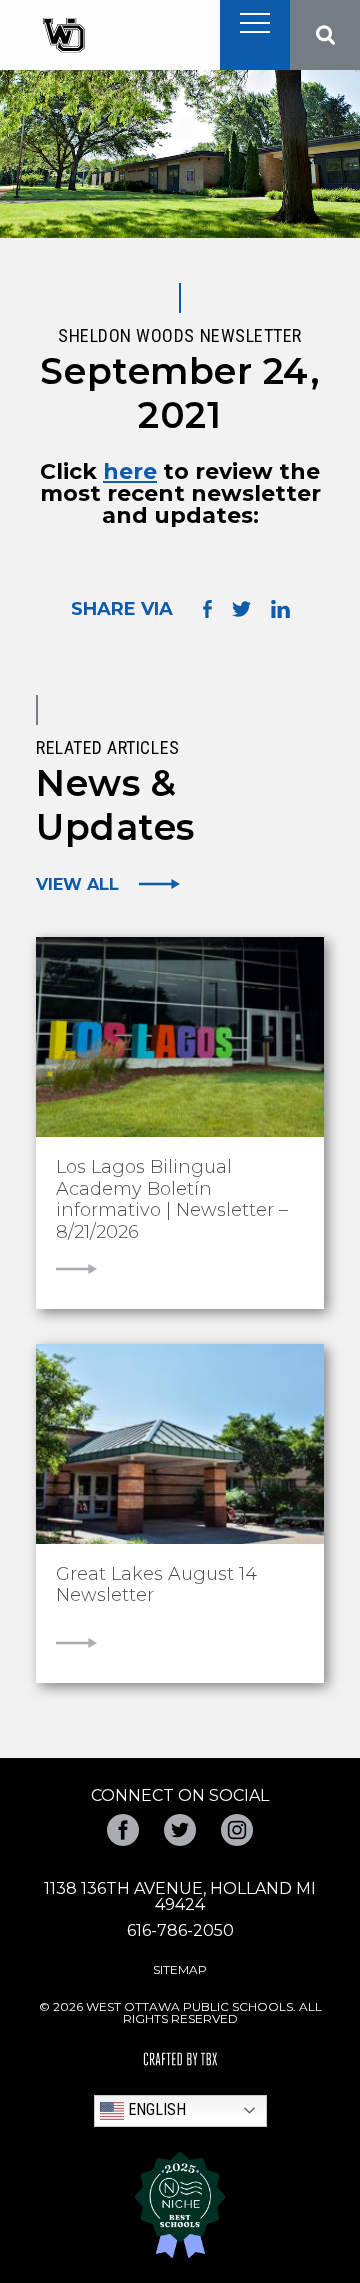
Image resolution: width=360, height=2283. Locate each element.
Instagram (237, 1830)
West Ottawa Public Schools (63, 35)
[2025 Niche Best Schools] (180, 2205)
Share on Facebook (207, 608)
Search (325, 35)
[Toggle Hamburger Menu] (255, 23)
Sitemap (180, 1969)
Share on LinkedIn (280, 609)
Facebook (123, 1830)
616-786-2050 (180, 1930)
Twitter (180, 1830)
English (155, 2109)
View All (77, 884)
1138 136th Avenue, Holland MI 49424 (180, 1896)
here (130, 472)
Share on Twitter (241, 609)
